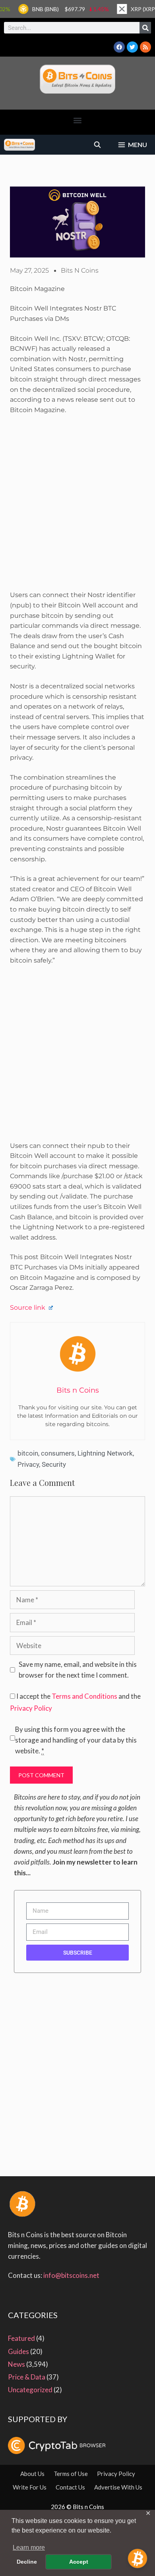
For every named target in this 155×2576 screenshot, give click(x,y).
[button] (78, 120)
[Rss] (145, 47)
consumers (58, 1453)
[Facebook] (119, 47)
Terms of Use (71, 2474)
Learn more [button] (29, 2548)
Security (54, 1464)
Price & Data (27, 2377)
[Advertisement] (77, 506)
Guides (18, 2351)
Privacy (28, 1464)
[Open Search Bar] (98, 145)
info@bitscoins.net (71, 2275)
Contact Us (70, 2487)
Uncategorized (30, 2390)
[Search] (145, 28)
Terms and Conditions (84, 1696)
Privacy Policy (31, 1708)
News (16, 2364)
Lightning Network (105, 1453)
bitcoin (28, 1453)
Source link (28, 1308)
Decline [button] (27, 2562)
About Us (32, 2474)
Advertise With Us (118, 2487)
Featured (21, 2338)
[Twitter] (132, 47)
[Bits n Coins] (19, 145)
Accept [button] (79, 2562)
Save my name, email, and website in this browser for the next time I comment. (78, 1670)
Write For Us (30, 2487)
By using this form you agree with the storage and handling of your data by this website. (76, 1740)
